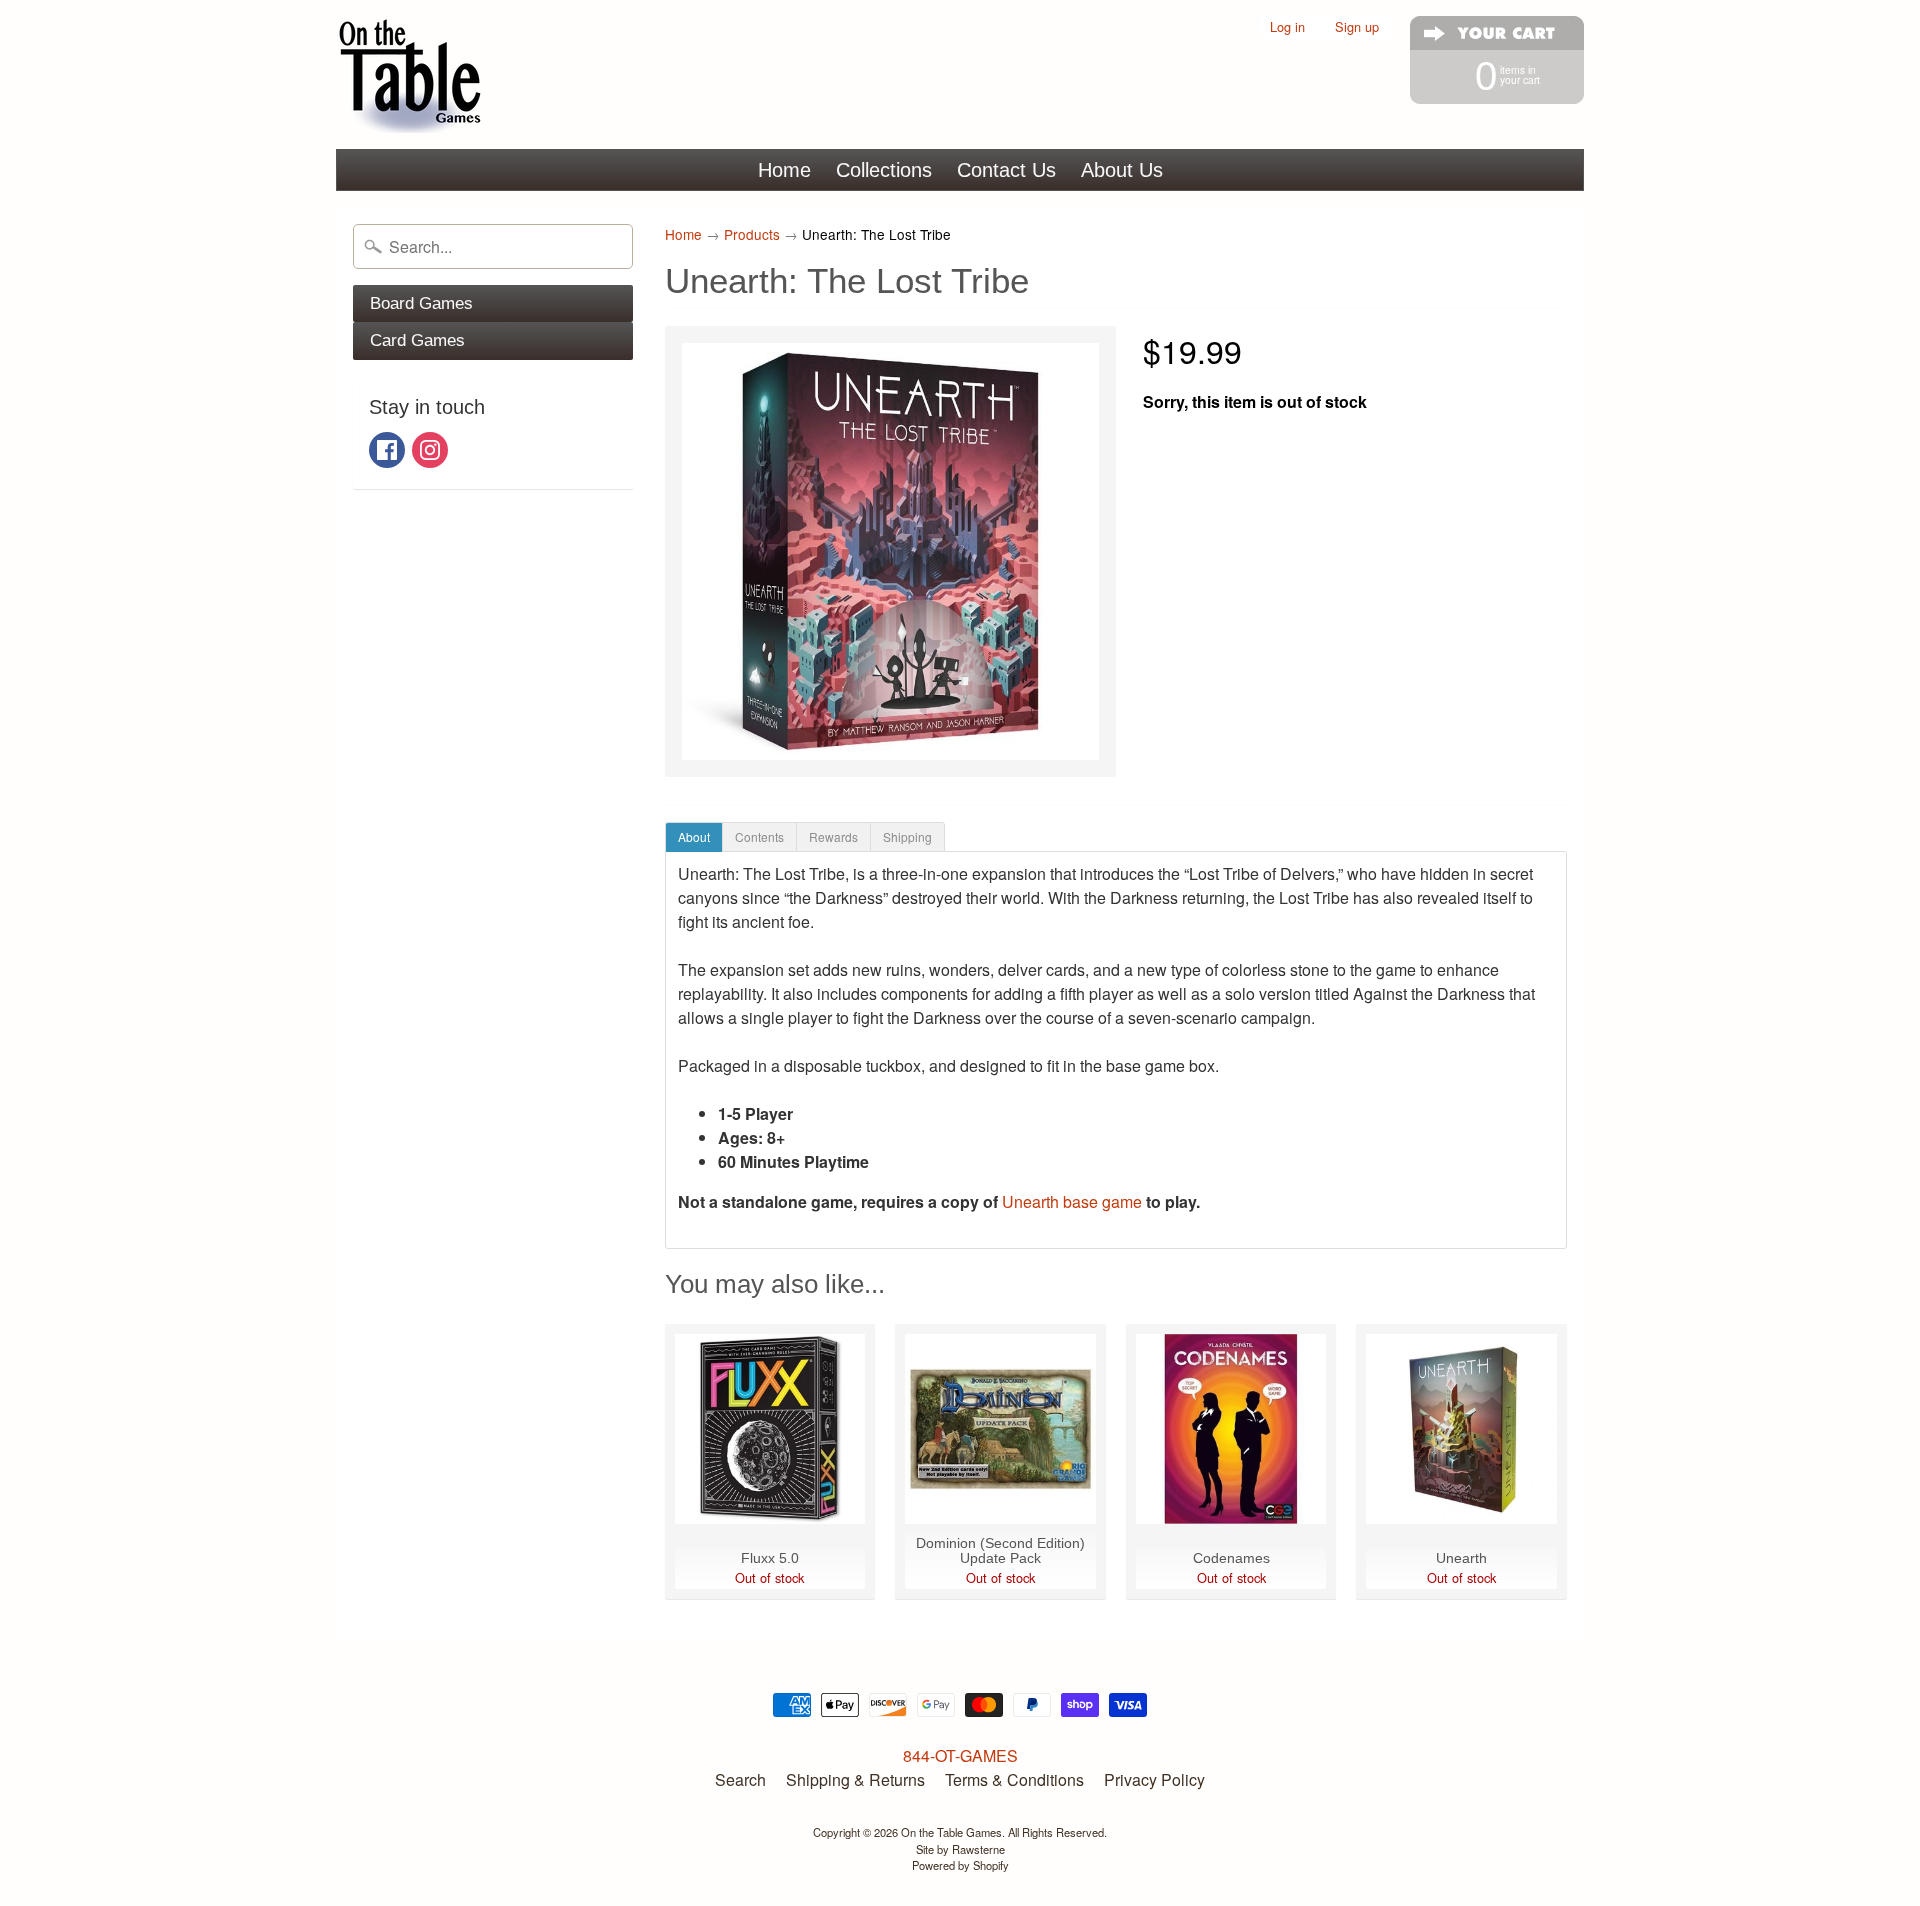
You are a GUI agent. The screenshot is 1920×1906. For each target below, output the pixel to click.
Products (752, 234)
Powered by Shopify (960, 1865)
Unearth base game (1074, 1201)
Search (740, 1779)
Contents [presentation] (759, 836)
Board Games (421, 303)
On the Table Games (951, 1832)
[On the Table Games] (411, 74)
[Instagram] (430, 450)
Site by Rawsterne (960, 1849)
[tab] (694, 837)
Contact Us (1006, 170)
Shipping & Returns (855, 1779)
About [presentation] (694, 836)
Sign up (1357, 27)
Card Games (417, 340)
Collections (884, 170)
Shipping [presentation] (907, 836)
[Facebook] (387, 450)
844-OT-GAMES (960, 1755)
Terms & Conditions (1014, 1779)
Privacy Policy (1154, 1779)
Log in (1287, 27)
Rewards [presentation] (833, 836)
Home (784, 170)
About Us (1122, 170)
